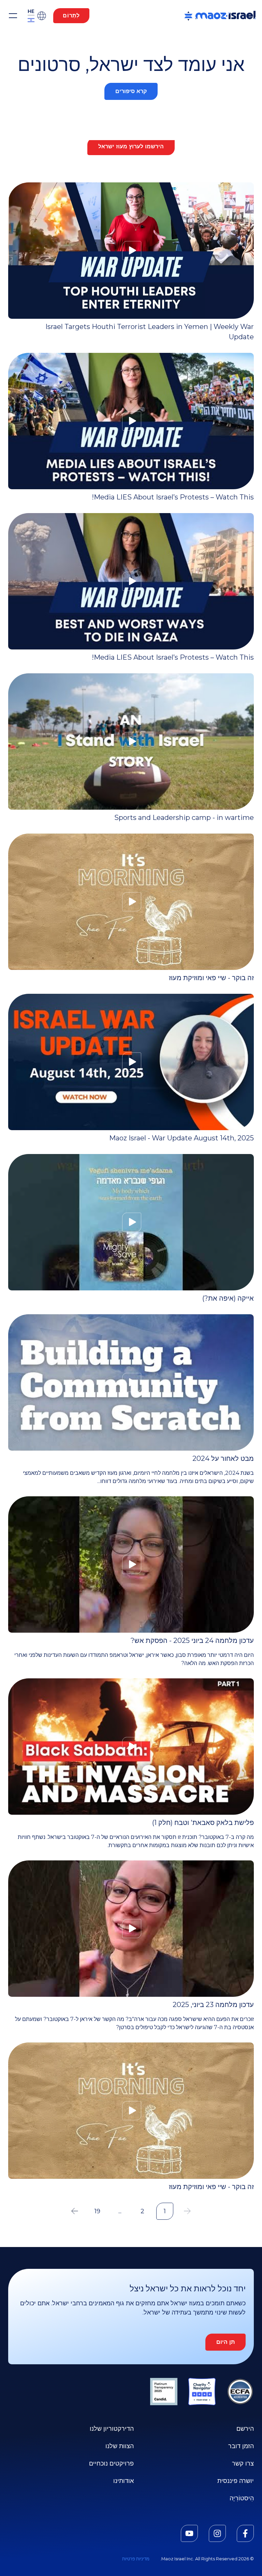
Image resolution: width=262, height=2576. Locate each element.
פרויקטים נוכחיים (111, 2463)
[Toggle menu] (13, 16)
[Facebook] (245, 2533)
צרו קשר (243, 2463)
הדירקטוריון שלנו (112, 2429)
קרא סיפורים (131, 91)
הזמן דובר (241, 2446)
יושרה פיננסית (236, 2481)
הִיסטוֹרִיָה (242, 2498)
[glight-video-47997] (131, 251)
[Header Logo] (220, 16)
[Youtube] (189, 2533)
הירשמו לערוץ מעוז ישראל (131, 146)
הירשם (245, 2429)
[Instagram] (217, 2533)
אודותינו (123, 2481)
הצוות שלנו (120, 2446)
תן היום (225, 2342)
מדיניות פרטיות (136, 2559)
